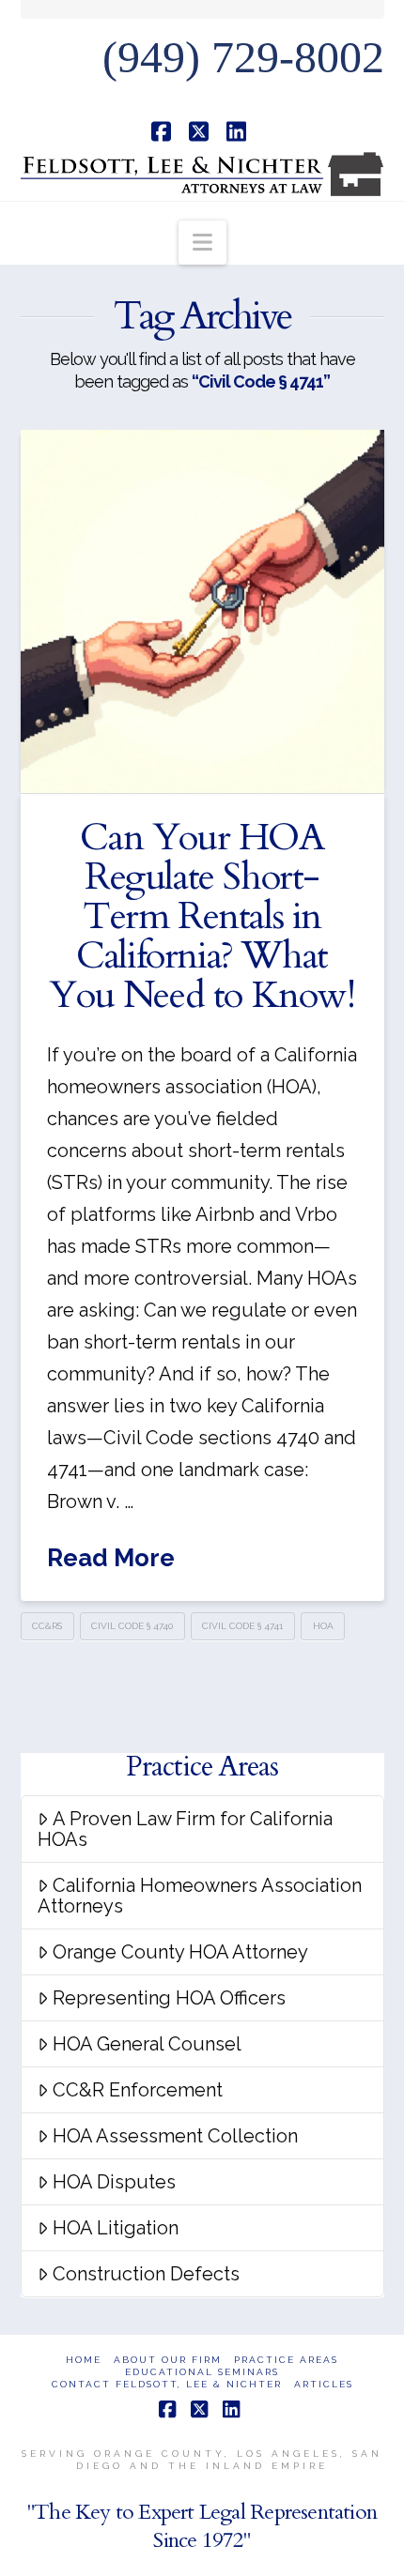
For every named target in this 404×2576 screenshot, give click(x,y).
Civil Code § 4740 (132, 1626)
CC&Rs (47, 1626)
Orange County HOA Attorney (180, 1952)
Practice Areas (286, 2360)
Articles (324, 2384)
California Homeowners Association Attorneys (200, 1896)
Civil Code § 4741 (242, 1626)
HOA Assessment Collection (175, 2136)
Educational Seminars (202, 2372)
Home (84, 2360)
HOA (323, 1626)
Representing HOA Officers (169, 1998)
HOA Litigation (116, 2228)
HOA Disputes (114, 2182)
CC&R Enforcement (138, 2090)
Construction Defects (146, 2274)
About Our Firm (168, 2360)
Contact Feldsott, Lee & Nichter (167, 2384)
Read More (111, 1558)
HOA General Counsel (147, 2044)
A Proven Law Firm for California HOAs (185, 1829)
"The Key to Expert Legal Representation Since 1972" (202, 2526)
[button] (202, 243)
